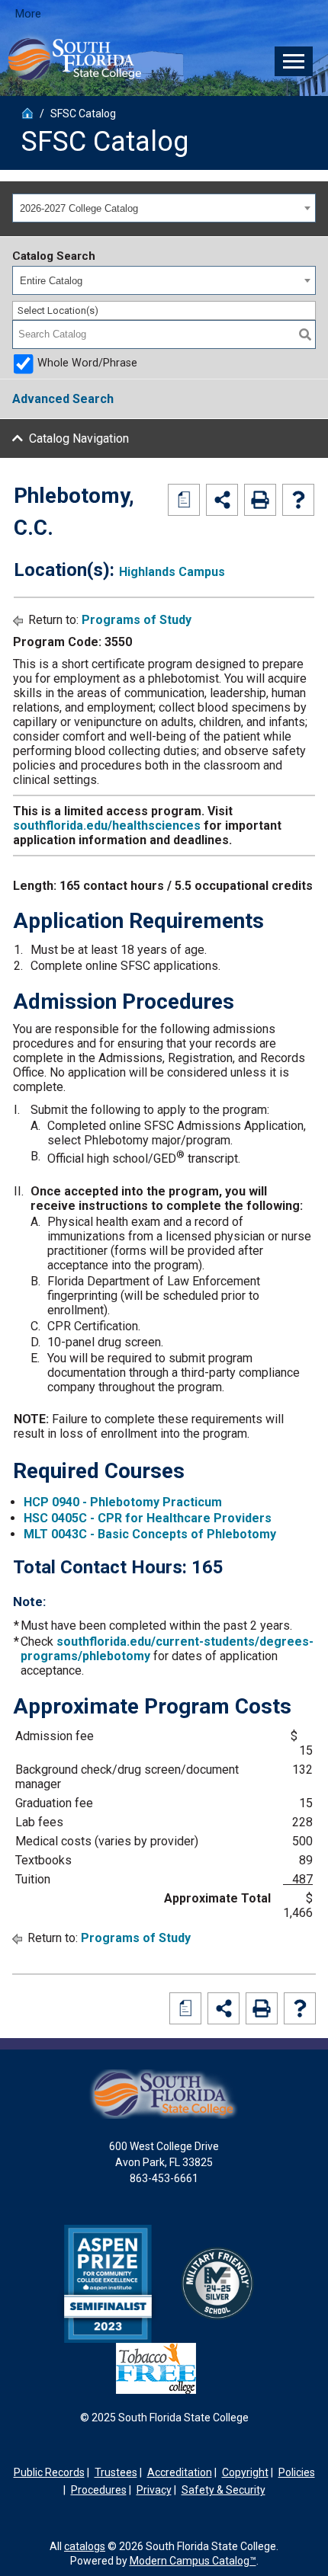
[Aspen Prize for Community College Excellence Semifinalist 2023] (108, 2283)
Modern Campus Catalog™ (193, 2561)
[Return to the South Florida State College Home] (27, 111)
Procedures (99, 2490)
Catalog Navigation (79, 438)
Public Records (49, 2472)
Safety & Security (223, 2490)
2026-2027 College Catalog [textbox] (79, 208)
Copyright (245, 2472)
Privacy (154, 2490)
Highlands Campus (172, 572)
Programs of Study (137, 620)
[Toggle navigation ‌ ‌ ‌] (294, 61)
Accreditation (180, 2472)
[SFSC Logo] (72, 60)
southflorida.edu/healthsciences (107, 826)
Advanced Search (63, 399)
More (28, 14)
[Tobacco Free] (156, 2367)
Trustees (116, 2472)
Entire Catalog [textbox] (51, 281)
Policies (297, 2472)
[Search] (305, 334)
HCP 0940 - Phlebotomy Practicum (123, 1502)
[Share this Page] (222, 500)
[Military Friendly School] (217, 2283)
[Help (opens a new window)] (298, 500)
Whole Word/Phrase (87, 363)
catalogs (85, 2546)
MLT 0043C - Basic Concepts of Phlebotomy (150, 1534)
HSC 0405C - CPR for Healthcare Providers (148, 1518)
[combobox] (164, 208)
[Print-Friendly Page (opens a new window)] (260, 500)
